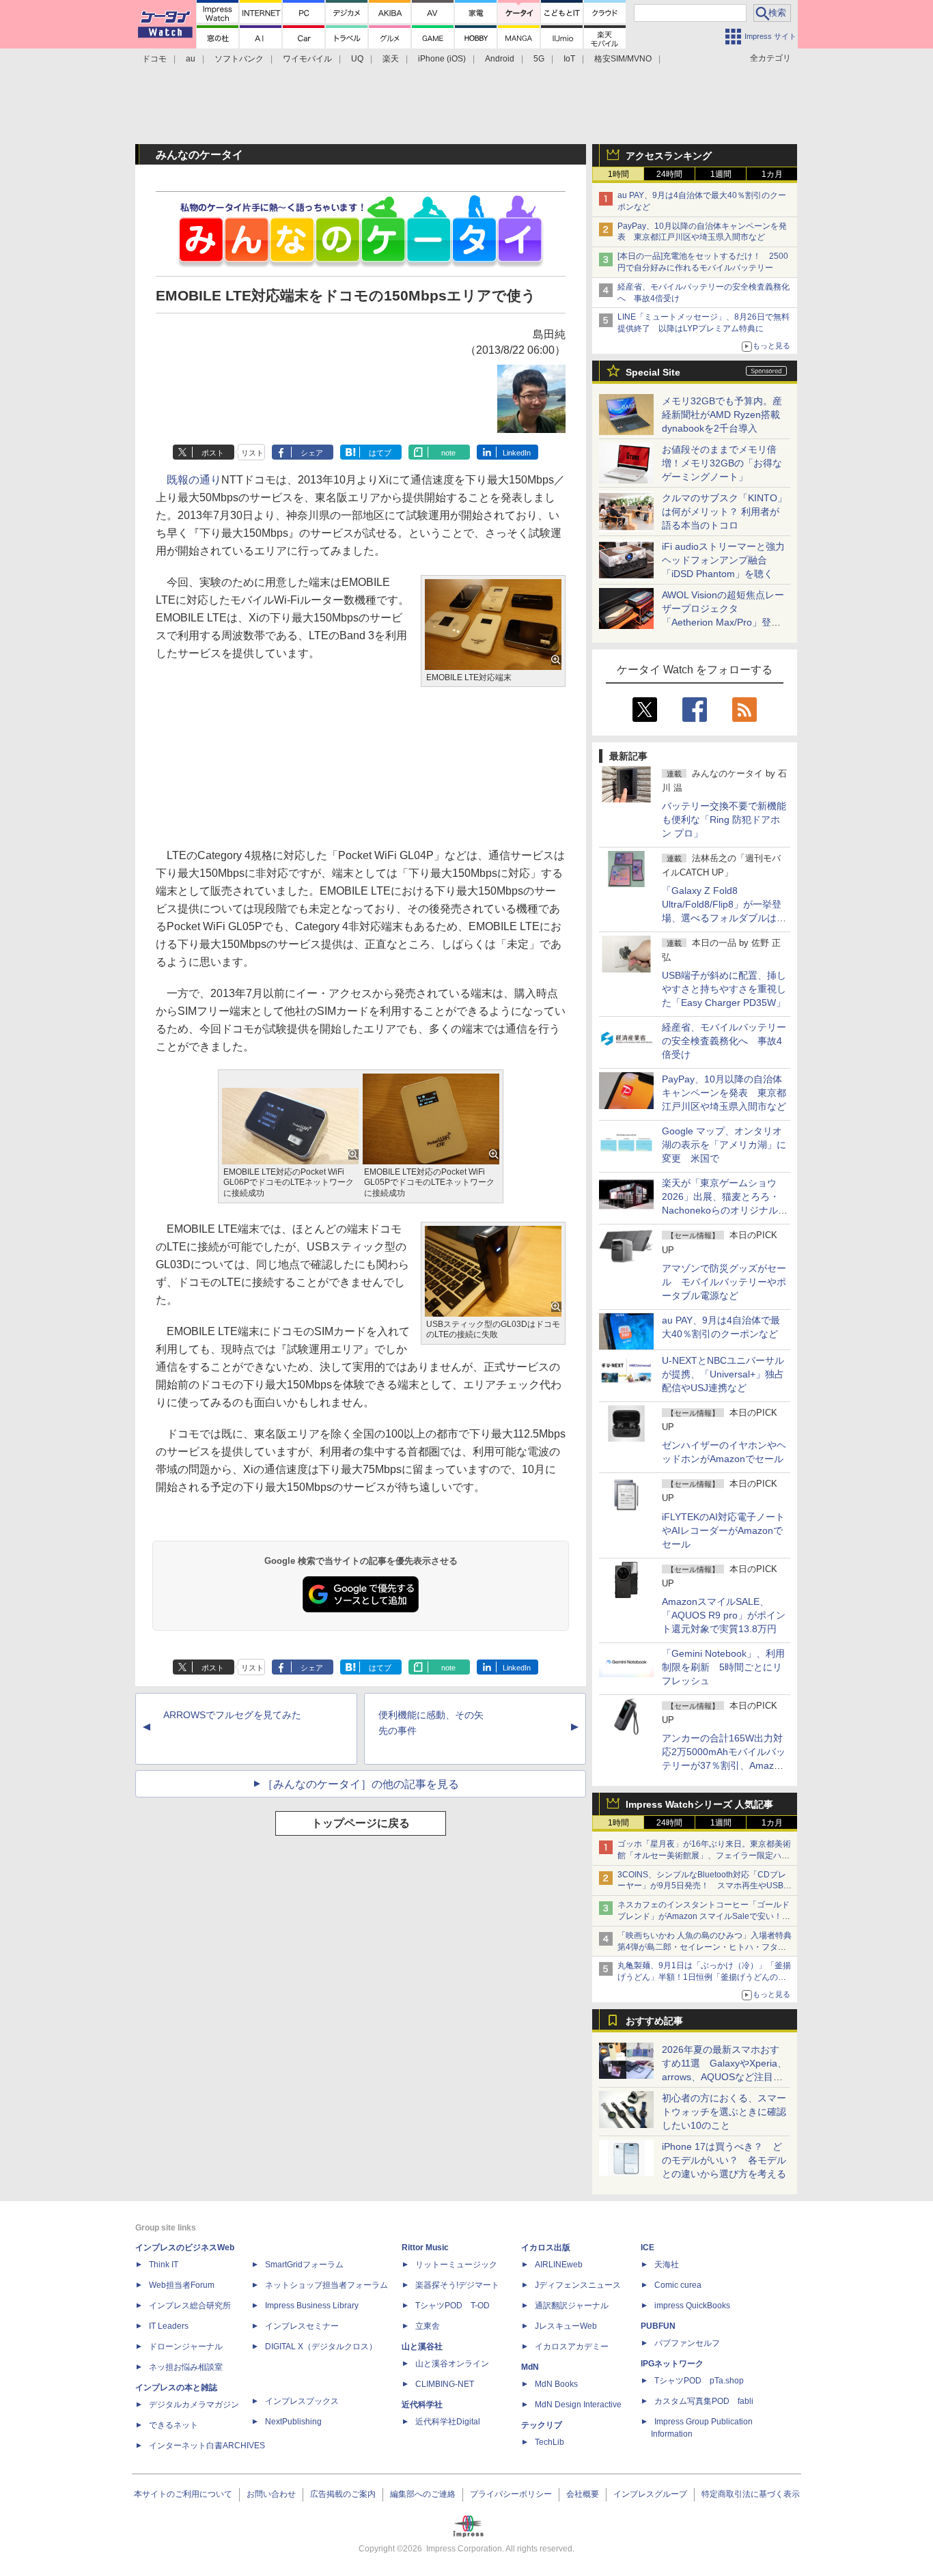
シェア (312, 453)
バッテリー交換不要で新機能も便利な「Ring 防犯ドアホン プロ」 (724, 820)
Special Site (653, 372)
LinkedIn (517, 453)
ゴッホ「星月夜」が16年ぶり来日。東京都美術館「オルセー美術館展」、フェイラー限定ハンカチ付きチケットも (704, 1856)
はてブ (380, 453)
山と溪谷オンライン (452, 2364)
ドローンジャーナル (186, 2347)
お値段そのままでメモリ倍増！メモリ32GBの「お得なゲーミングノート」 (722, 463)
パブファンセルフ (687, 2343)
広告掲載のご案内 (343, 2494)
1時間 (618, 174)
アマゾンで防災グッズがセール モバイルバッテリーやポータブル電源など (724, 1282)
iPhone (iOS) (442, 59)
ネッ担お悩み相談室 (186, 2367)
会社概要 (583, 2494)
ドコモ (154, 59)
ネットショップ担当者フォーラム (326, 2285)
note (448, 453)
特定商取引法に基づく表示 (751, 2494)
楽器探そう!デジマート (457, 2285)
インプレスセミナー (302, 2326)
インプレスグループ (650, 2494)
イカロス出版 (546, 2248)
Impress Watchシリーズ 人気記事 (699, 1804)
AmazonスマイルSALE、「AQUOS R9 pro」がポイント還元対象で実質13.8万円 (724, 1615)
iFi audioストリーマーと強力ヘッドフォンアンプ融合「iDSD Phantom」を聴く (723, 560)
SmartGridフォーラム (304, 2265)
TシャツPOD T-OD (452, 2306)
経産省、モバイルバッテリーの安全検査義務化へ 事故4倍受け (724, 1041)
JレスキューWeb (566, 2326)
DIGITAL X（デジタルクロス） (321, 2347)
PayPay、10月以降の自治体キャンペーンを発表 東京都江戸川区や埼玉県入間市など (724, 1093)
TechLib (549, 2442)
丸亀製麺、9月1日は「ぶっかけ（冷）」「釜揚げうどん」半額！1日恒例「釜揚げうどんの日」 (704, 1977)
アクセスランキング (669, 156)
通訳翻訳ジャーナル (572, 2306)
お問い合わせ (271, 2494)
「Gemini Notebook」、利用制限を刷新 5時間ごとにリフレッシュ (723, 1667)
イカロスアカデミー (572, 2347)
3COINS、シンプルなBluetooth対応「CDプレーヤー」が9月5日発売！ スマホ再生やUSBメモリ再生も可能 (705, 1886)
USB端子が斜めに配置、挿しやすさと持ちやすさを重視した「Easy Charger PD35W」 (724, 989)
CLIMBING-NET (445, 2384)
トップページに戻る (361, 1823)
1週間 (721, 174)
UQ (357, 59)
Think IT (164, 2265)
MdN (530, 2367)
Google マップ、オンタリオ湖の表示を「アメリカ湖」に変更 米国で (724, 1145)
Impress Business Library (312, 2306)
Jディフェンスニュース (578, 2285)
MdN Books (556, 2384)
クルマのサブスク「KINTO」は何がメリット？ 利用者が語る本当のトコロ (724, 512)
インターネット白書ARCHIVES (207, 2446)
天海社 (667, 2265)
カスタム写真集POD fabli (704, 2401)
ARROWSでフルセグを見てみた (232, 1715)
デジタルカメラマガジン (194, 2405)
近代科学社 (422, 2405)
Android (500, 59)
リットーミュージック (456, 2265)
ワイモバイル (307, 59)
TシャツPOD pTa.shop (699, 2381)
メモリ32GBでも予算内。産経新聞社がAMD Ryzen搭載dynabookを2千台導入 (722, 415)
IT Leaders (169, 2326)
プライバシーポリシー (511, 2494)
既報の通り (194, 480)
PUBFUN (658, 2326)
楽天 (391, 59)
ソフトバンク (239, 59)
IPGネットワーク (672, 2364)
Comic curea (678, 2285)
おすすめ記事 (654, 2021)
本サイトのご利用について (183, 2494)
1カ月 (772, 174)
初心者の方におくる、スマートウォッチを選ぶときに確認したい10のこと (724, 2112)
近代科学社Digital (448, 2422)
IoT (569, 59)
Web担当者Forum (182, 2285)
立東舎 (428, 2326)
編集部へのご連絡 (423, 2494)
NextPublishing (293, 2422)
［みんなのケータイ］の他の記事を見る (361, 1784)
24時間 (669, 174)
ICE (647, 2248)
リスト (252, 453)
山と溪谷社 (422, 2347)
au (191, 59)
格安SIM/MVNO (623, 59)
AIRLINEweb (559, 2265)
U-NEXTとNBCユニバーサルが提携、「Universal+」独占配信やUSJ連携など (723, 1374)
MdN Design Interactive (578, 2405)
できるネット (173, 2425)
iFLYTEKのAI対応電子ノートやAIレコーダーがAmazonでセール (723, 1530)
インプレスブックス (302, 2401)
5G (539, 59)
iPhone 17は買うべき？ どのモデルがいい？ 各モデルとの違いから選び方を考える (724, 2160)
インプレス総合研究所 (190, 2306)
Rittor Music (425, 2248)
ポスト (213, 453)
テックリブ (542, 2425)
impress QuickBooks (692, 2306)
